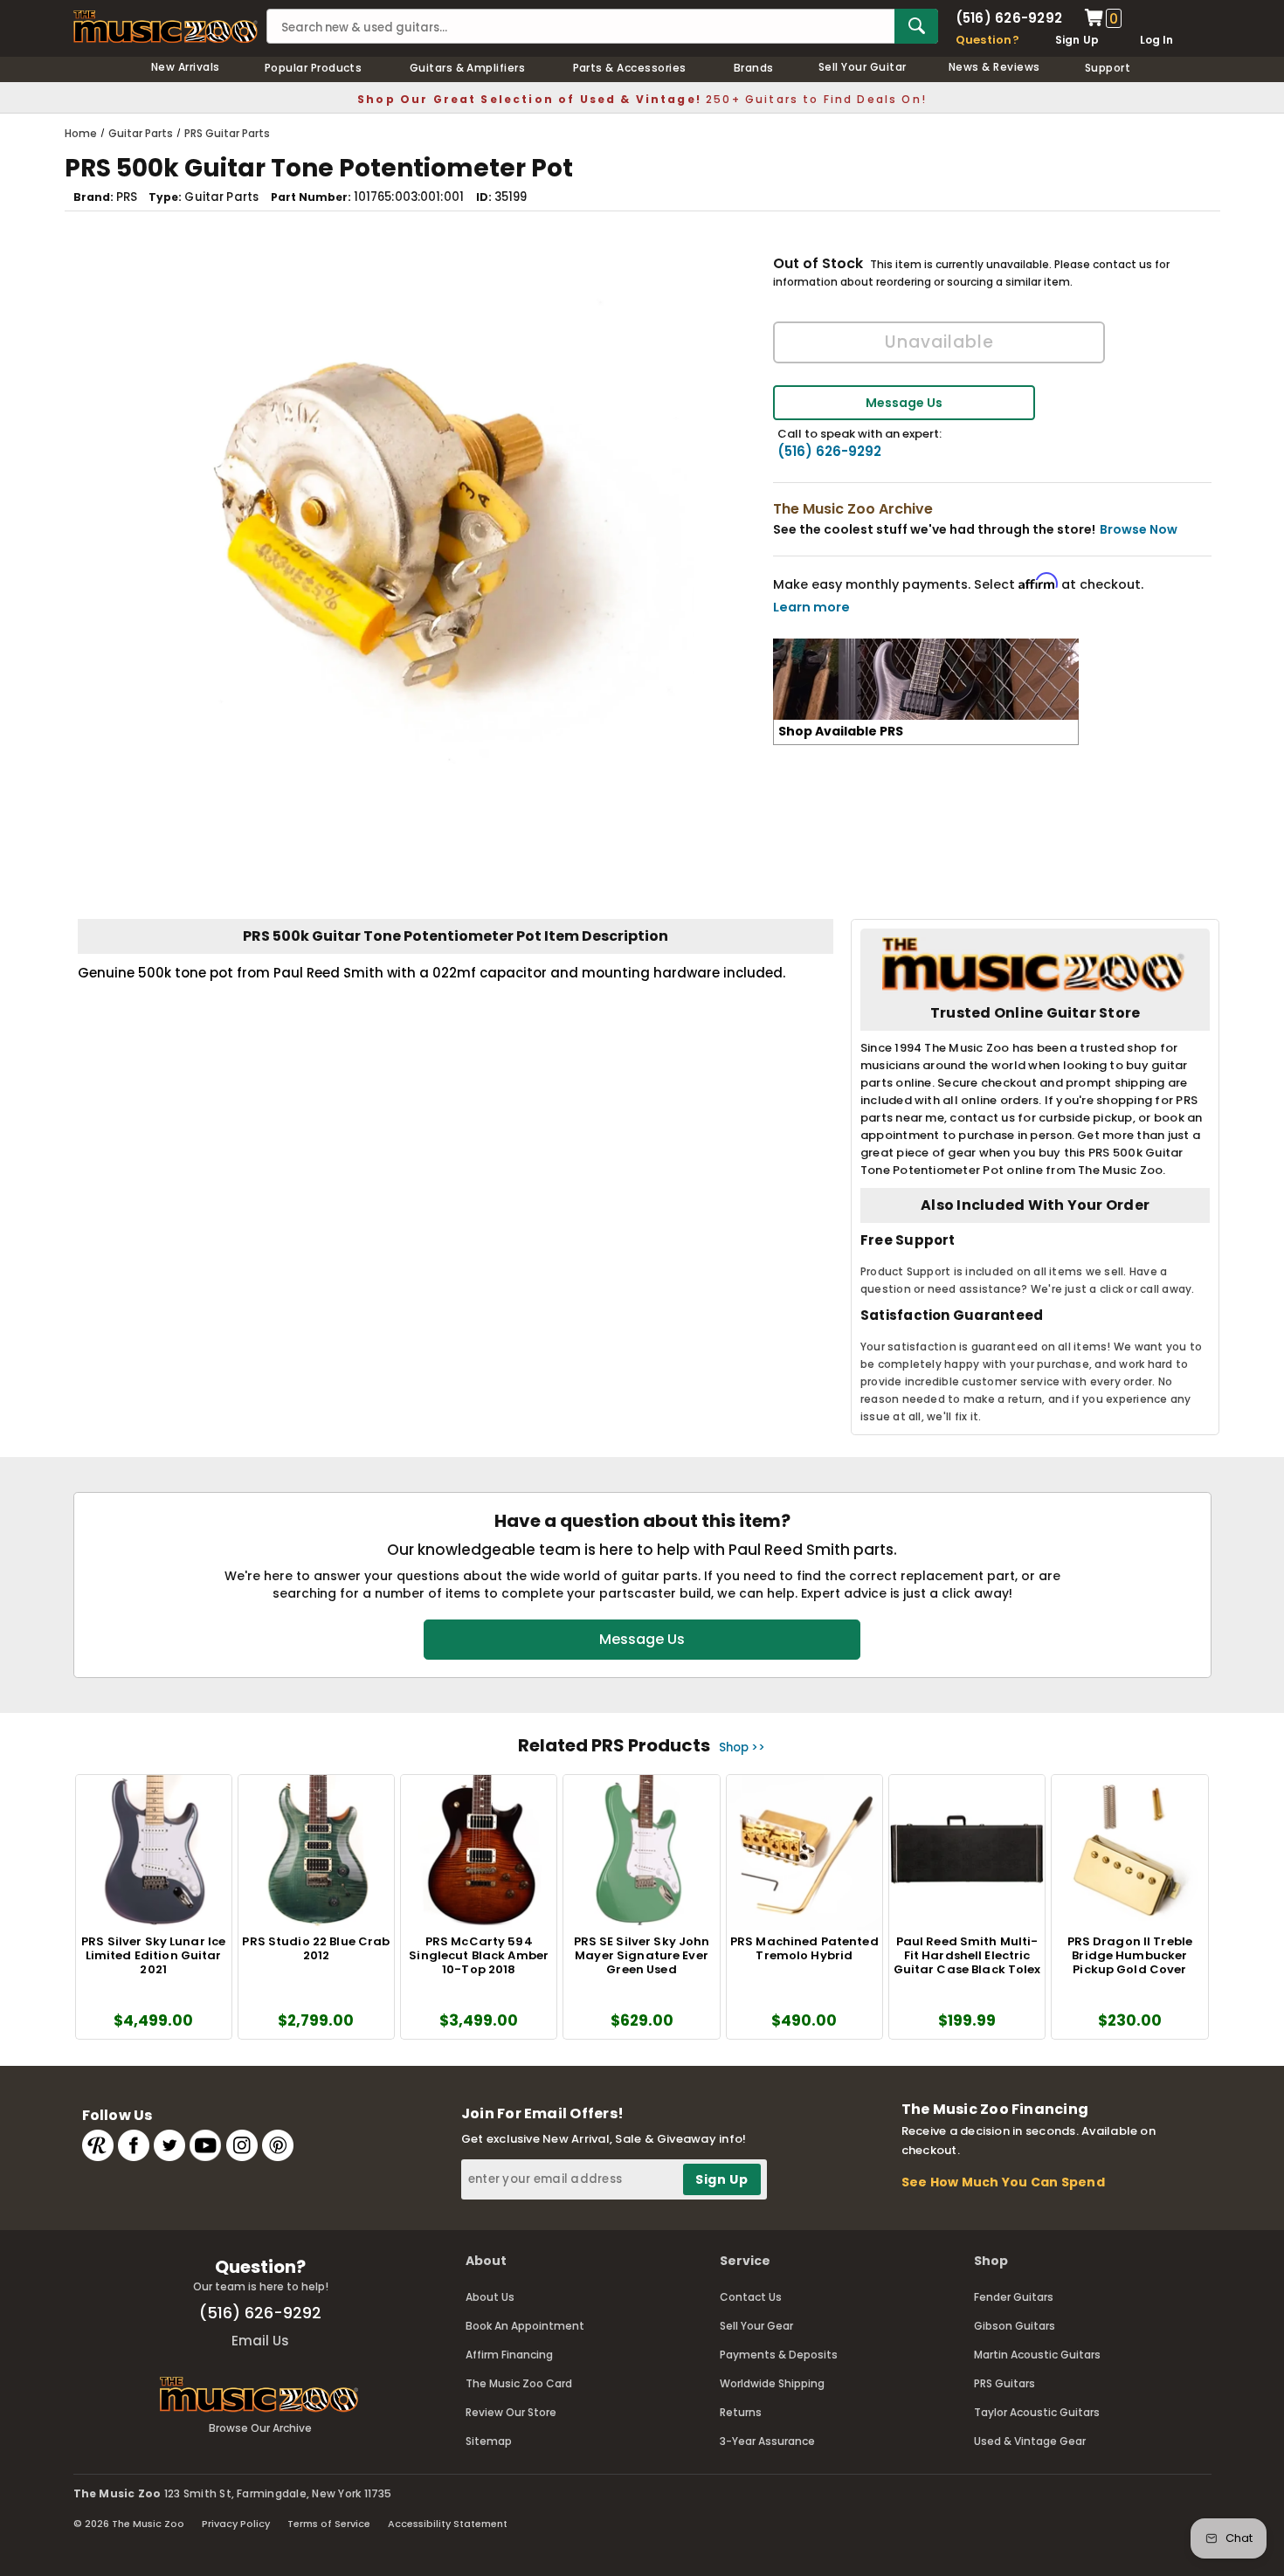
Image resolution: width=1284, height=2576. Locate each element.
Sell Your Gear (756, 2326)
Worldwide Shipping (772, 2383)
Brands (754, 68)
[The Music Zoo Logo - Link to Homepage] (166, 27)
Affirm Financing (509, 2355)
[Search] (916, 26)
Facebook (134, 2145)
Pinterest (278, 2145)
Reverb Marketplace (98, 2145)
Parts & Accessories (630, 68)
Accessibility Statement (448, 2524)
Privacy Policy (236, 2524)
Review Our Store (511, 2412)
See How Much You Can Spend (1003, 2182)
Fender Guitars (1014, 2297)
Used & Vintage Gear (1030, 2441)
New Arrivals (186, 67)
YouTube (205, 2145)
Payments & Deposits (779, 2355)
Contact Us (751, 2297)
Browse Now (1139, 529)
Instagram (242, 2145)
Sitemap (489, 2441)
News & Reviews (994, 67)
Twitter (169, 2145)
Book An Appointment (525, 2326)
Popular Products (314, 68)
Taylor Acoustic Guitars (1037, 2412)
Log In (1156, 40)
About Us (490, 2297)
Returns (741, 2412)
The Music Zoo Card (519, 2383)
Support (1108, 68)
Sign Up (1077, 40)
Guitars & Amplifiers (468, 68)
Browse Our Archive (260, 2428)
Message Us (904, 403)
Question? (987, 40)
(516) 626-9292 (1009, 18)
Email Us (260, 2341)
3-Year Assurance (767, 2441)
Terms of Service (329, 2524)
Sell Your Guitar (863, 67)
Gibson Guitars (1015, 2326)
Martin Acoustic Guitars (1037, 2355)
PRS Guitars (1004, 2383)
